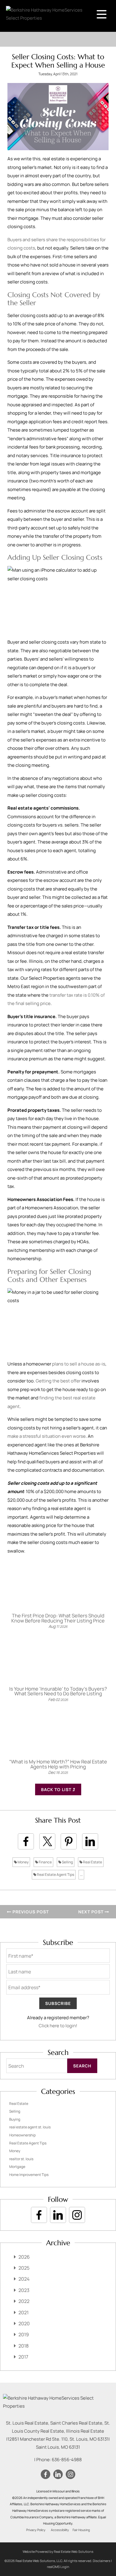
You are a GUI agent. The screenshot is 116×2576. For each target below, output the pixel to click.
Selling (67, 1862)
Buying (15, 2119)
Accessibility (60, 2530)
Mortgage (17, 2167)
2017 (23, 2357)
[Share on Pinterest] (69, 1841)
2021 (23, 2312)
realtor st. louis (21, 2159)
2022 (24, 2301)
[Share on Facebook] (26, 1841)
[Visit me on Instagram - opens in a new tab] (77, 2215)
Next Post (91, 1912)
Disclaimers (102, 2561)
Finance (45, 1862)
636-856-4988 (67, 2460)
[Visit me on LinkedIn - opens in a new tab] (58, 2215)
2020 (24, 2323)
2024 (24, 2279)
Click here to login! (58, 2026)
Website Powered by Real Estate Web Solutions (58, 2551)
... (81, 1875)
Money (23, 1862)
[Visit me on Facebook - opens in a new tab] (39, 2215)
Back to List (57, 1789)
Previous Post (30, 1912)
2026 (24, 2257)
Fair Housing (81, 2530)
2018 (23, 2346)
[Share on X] (47, 1841)
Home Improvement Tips (29, 2175)
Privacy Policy (36, 2530)
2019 (24, 2334)
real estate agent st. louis (30, 2127)
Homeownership (22, 2135)
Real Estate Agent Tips (55, 1875)
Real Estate (92, 1862)
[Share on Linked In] (90, 1841)
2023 (24, 2290)
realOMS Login (58, 2567)
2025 (24, 2268)
